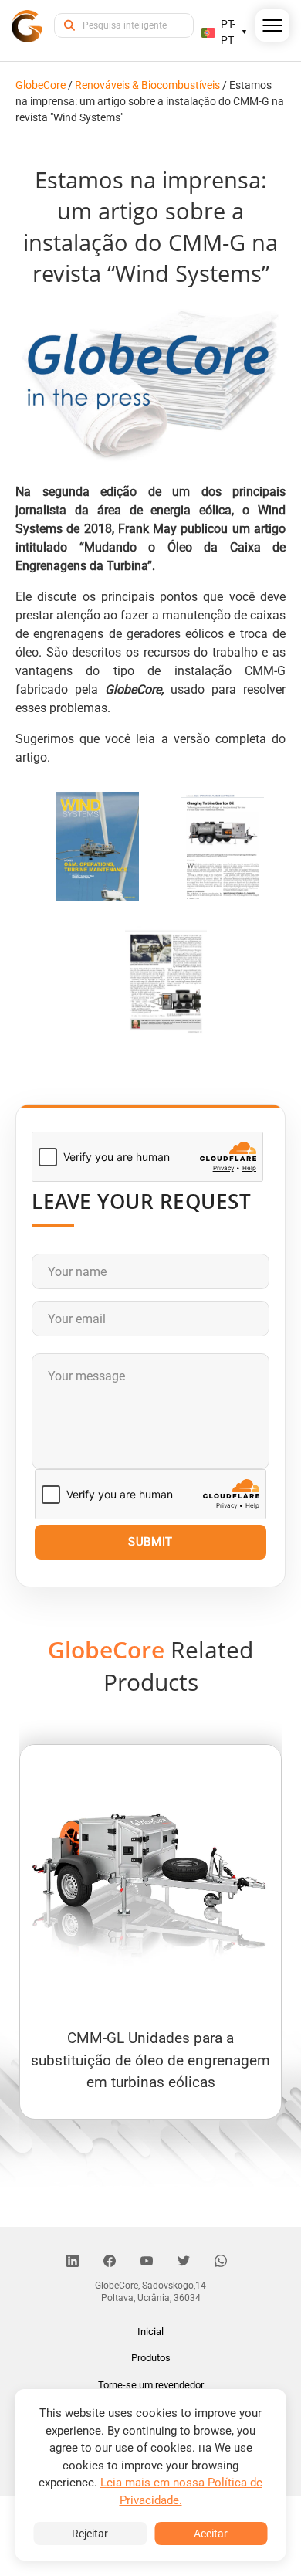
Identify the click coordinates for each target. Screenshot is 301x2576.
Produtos (151, 2358)
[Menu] (273, 29)
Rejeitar (90, 2534)
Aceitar (211, 2534)
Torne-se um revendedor (151, 2385)
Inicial (150, 2332)
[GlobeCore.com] (27, 25)
